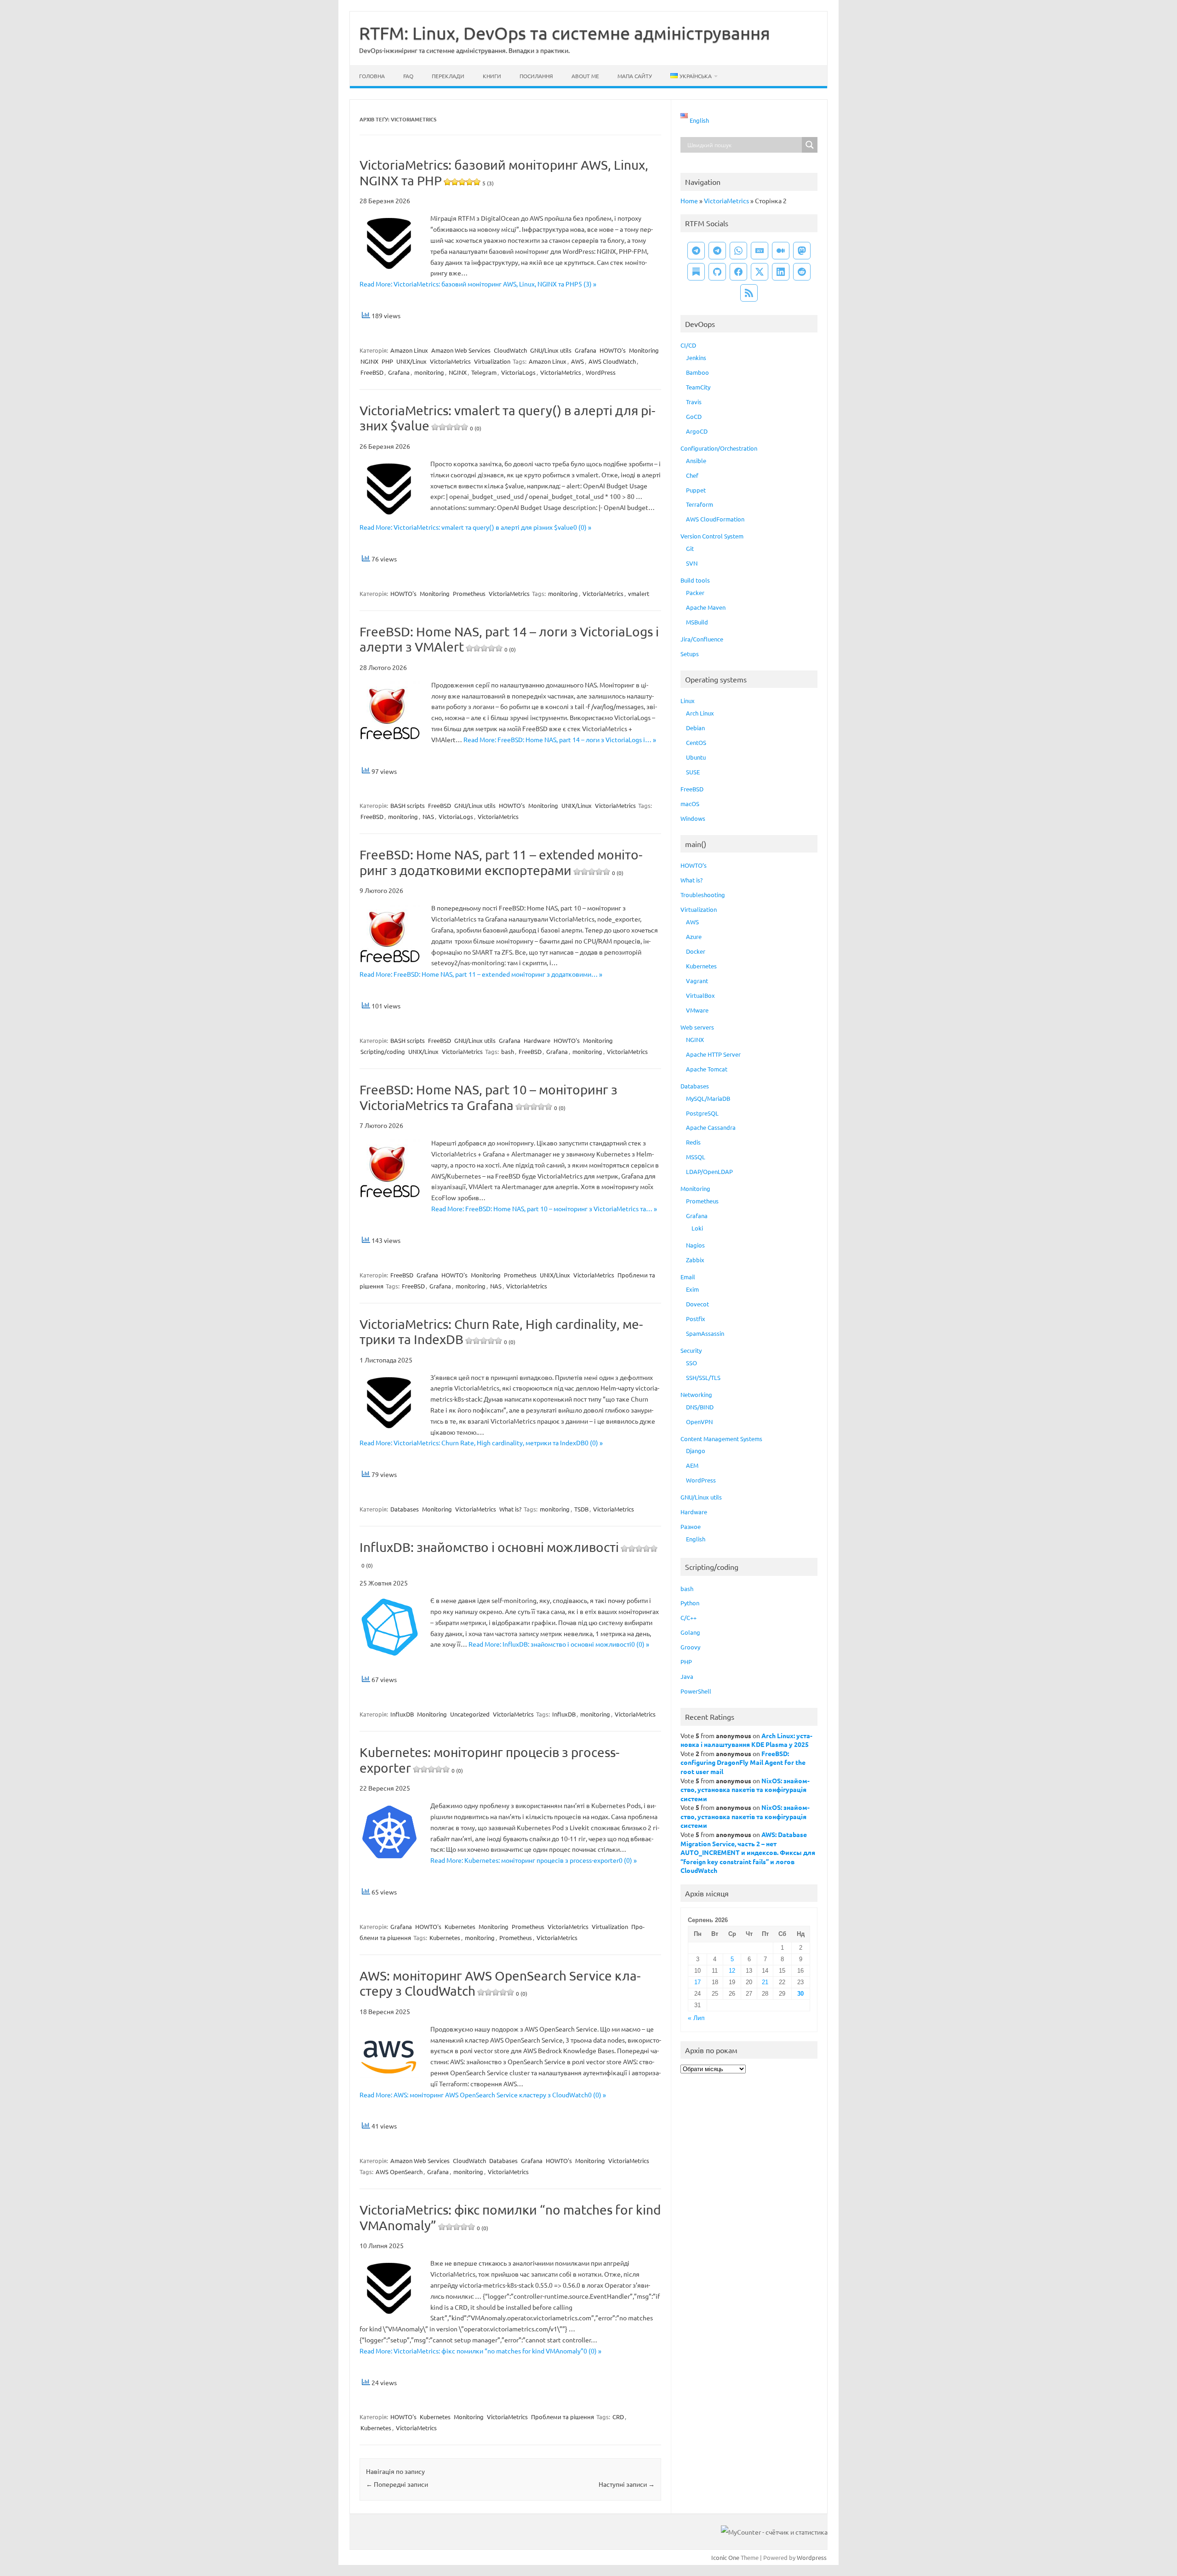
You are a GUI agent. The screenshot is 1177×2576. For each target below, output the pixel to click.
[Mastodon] (802, 251)
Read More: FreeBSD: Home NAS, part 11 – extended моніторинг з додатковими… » (481, 974)
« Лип (696, 2018)
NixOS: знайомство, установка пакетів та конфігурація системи (745, 1789)
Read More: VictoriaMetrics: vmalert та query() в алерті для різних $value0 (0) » (475, 527)
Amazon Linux (409, 350)
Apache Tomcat (707, 1069)
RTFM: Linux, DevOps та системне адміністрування (565, 33)
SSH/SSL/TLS (703, 1377)
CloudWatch (510, 350)
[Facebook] (738, 272)
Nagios (695, 1245)
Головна (372, 76)
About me (585, 76)
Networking (696, 1394)
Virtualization (492, 361)
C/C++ (688, 1617)
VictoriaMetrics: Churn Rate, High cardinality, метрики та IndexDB (501, 1332)
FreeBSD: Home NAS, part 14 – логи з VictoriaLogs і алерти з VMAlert (509, 639)
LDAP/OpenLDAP (709, 1171)
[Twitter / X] (760, 272)
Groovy (690, 1647)
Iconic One (725, 2557)
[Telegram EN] (717, 251)
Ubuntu (696, 757)
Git (690, 548)
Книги (492, 76)
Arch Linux (700, 713)
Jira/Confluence (702, 639)
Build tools (695, 580)
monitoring (429, 372)
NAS (428, 816)
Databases (405, 1509)
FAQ (408, 76)
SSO (691, 1363)
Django (696, 1451)
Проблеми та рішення (563, 2417)
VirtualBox (700, 995)
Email (688, 1277)
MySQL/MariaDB (708, 1098)
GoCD (694, 416)
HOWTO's (613, 350)
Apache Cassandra (711, 1127)
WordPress (601, 372)
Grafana (586, 350)
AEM (692, 1465)
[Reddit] (802, 272)
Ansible (696, 461)
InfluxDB (402, 1714)
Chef (692, 475)
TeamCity (698, 387)
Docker (696, 951)
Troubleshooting (703, 895)
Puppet (696, 490)
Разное (691, 1526)
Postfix (696, 1319)
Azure (694, 936)
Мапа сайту (635, 76)
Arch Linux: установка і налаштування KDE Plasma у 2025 (746, 1740)
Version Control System (712, 536)
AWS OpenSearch (399, 2172)
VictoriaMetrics (450, 361)
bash (508, 1051)
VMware (697, 1010)
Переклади (448, 76)
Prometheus (469, 593)
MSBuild (697, 622)
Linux (688, 701)
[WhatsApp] (738, 251)
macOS (690, 804)
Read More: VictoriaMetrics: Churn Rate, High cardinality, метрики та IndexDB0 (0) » (481, 1443)
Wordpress (812, 2557)
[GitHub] (717, 272)
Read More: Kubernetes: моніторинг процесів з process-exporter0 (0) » (534, 1860)
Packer (695, 592)
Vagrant (697, 981)
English (696, 1539)
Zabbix (695, 1260)
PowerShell (696, 1691)
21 (765, 1982)
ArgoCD (697, 431)
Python (690, 1603)
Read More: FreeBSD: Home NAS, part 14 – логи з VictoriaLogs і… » (560, 739)
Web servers (697, 1027)
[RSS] (749, 293)
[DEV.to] (760, 251)
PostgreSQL (702, 1113)
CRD (618, 2417)
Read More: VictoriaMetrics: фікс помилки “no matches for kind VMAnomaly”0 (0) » (480, 2351)
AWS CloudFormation (715, 519)
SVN (692, 563)
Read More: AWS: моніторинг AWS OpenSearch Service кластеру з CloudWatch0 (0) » (483, 2095)
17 (697, 1982)
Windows (693, 818)
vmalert (639, 593)
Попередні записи (397, 2484)
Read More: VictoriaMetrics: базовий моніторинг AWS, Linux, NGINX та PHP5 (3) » (478, 284)
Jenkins (696, 358)
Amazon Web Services (461, 350)
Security (691, 1350)
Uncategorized (470, 1714)
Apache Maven (706, 607)
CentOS (696, 742)
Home (689, 200)
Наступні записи (627, 2484)
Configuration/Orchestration (719, 448)
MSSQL (696, 1157)
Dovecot (697, 1304)
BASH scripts (408, 805)
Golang (690, 1632)
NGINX (369, 361)
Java (687, 1676)
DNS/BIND (700, 1407)
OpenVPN (699, 1422)
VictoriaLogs (518, 372)
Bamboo (697, 372)
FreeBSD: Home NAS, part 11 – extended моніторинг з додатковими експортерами (501, 862)
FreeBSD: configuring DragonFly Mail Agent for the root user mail (743, 1762)
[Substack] (696, 272)
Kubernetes (460, 1926)
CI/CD (688, 345)
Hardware (537, 1040)
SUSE (693, 772)
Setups (690, 654)
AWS (577, 361)
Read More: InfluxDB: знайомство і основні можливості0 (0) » (559, 1644)
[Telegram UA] (696, 251)
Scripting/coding (383, 1051)
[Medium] (781, 251)
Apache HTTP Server (713, 1054)
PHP (387, 361)
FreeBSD (372, 372)
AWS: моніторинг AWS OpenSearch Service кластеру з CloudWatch (500, 1984)
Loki (697, 1228)
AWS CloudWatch (612, 361)
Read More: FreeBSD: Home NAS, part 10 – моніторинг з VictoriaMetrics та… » (544, 1208)
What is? (510, 1509)
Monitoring (644, 350)
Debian (695, 728)
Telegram (484, 372)
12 (732, 1971)
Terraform (700, 504)
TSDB (581, 1509)
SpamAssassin (705, 1333)
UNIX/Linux (411, 361)
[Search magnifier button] (810, 145)
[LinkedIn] (781, 272)
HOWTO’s (694, 865)
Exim (692, 1289)
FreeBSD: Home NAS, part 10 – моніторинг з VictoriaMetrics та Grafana (489, 1097)
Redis (693, 1142)
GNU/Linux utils (551, 350)
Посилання (536, 76)
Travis (694, 402)
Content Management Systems (721, 1439)
